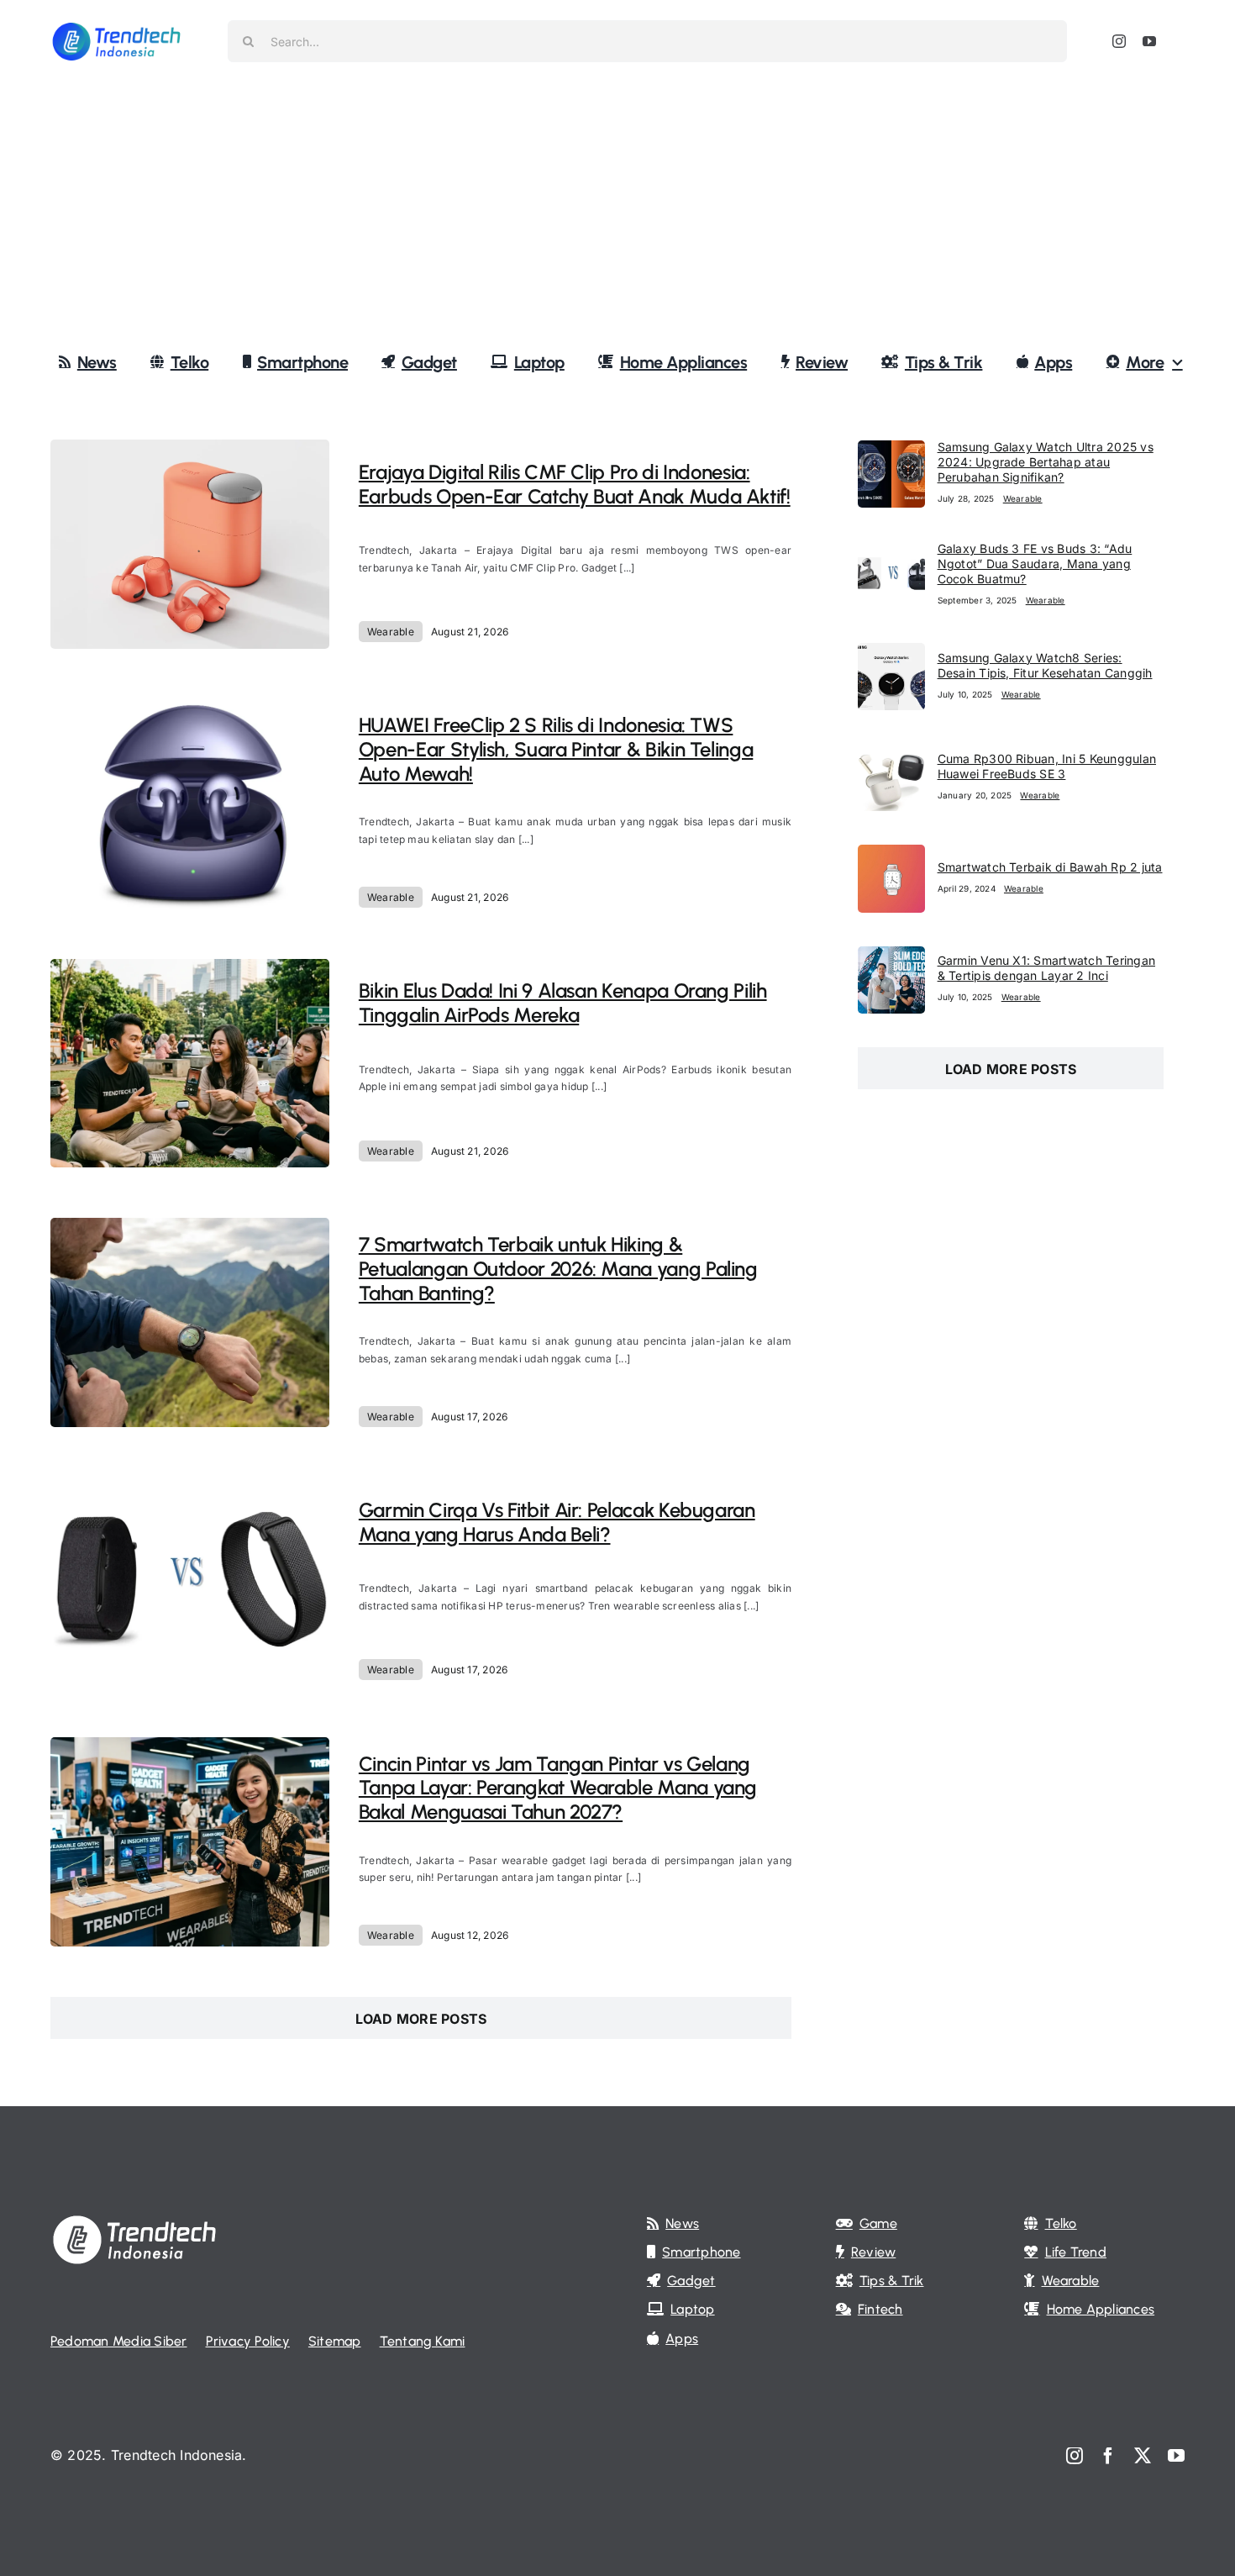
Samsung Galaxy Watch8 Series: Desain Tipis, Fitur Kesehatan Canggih (1045, 665)
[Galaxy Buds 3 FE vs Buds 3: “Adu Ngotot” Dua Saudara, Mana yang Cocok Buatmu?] (891, 553)
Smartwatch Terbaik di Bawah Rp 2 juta (1050, 867)
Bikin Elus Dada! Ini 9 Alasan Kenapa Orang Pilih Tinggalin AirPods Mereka (563, 1003)
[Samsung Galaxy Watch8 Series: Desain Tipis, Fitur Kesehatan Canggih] (891, 654)
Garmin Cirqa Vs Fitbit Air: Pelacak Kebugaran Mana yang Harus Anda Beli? (557, 1522)
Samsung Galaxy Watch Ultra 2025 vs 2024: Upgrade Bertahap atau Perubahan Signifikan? (1046, 462)
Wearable (391, 632)
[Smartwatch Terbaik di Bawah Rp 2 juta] (891, 856)
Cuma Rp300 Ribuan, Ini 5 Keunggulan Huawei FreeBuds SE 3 (1047, 766)
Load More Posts (421, 2019)
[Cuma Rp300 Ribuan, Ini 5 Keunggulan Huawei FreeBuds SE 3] (891, 755)
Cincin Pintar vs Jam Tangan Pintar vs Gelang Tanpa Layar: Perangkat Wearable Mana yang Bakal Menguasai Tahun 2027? (558, 1788)
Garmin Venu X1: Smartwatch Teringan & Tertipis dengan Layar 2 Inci (1046, 968)
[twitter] (1143, 2456)
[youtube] (1149, 41)
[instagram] (1119, 41)
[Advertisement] (617, 209)
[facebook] (1108, 2456)
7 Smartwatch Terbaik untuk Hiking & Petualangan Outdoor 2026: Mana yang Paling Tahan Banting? (558, 1269)
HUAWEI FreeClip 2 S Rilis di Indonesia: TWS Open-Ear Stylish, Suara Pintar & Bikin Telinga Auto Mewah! (556, 749)
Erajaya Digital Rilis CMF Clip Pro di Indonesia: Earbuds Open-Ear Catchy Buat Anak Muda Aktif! (575, 484)
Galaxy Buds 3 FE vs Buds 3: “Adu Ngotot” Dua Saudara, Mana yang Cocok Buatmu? (1035, 564)
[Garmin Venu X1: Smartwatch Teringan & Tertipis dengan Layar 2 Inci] (891, 957)
